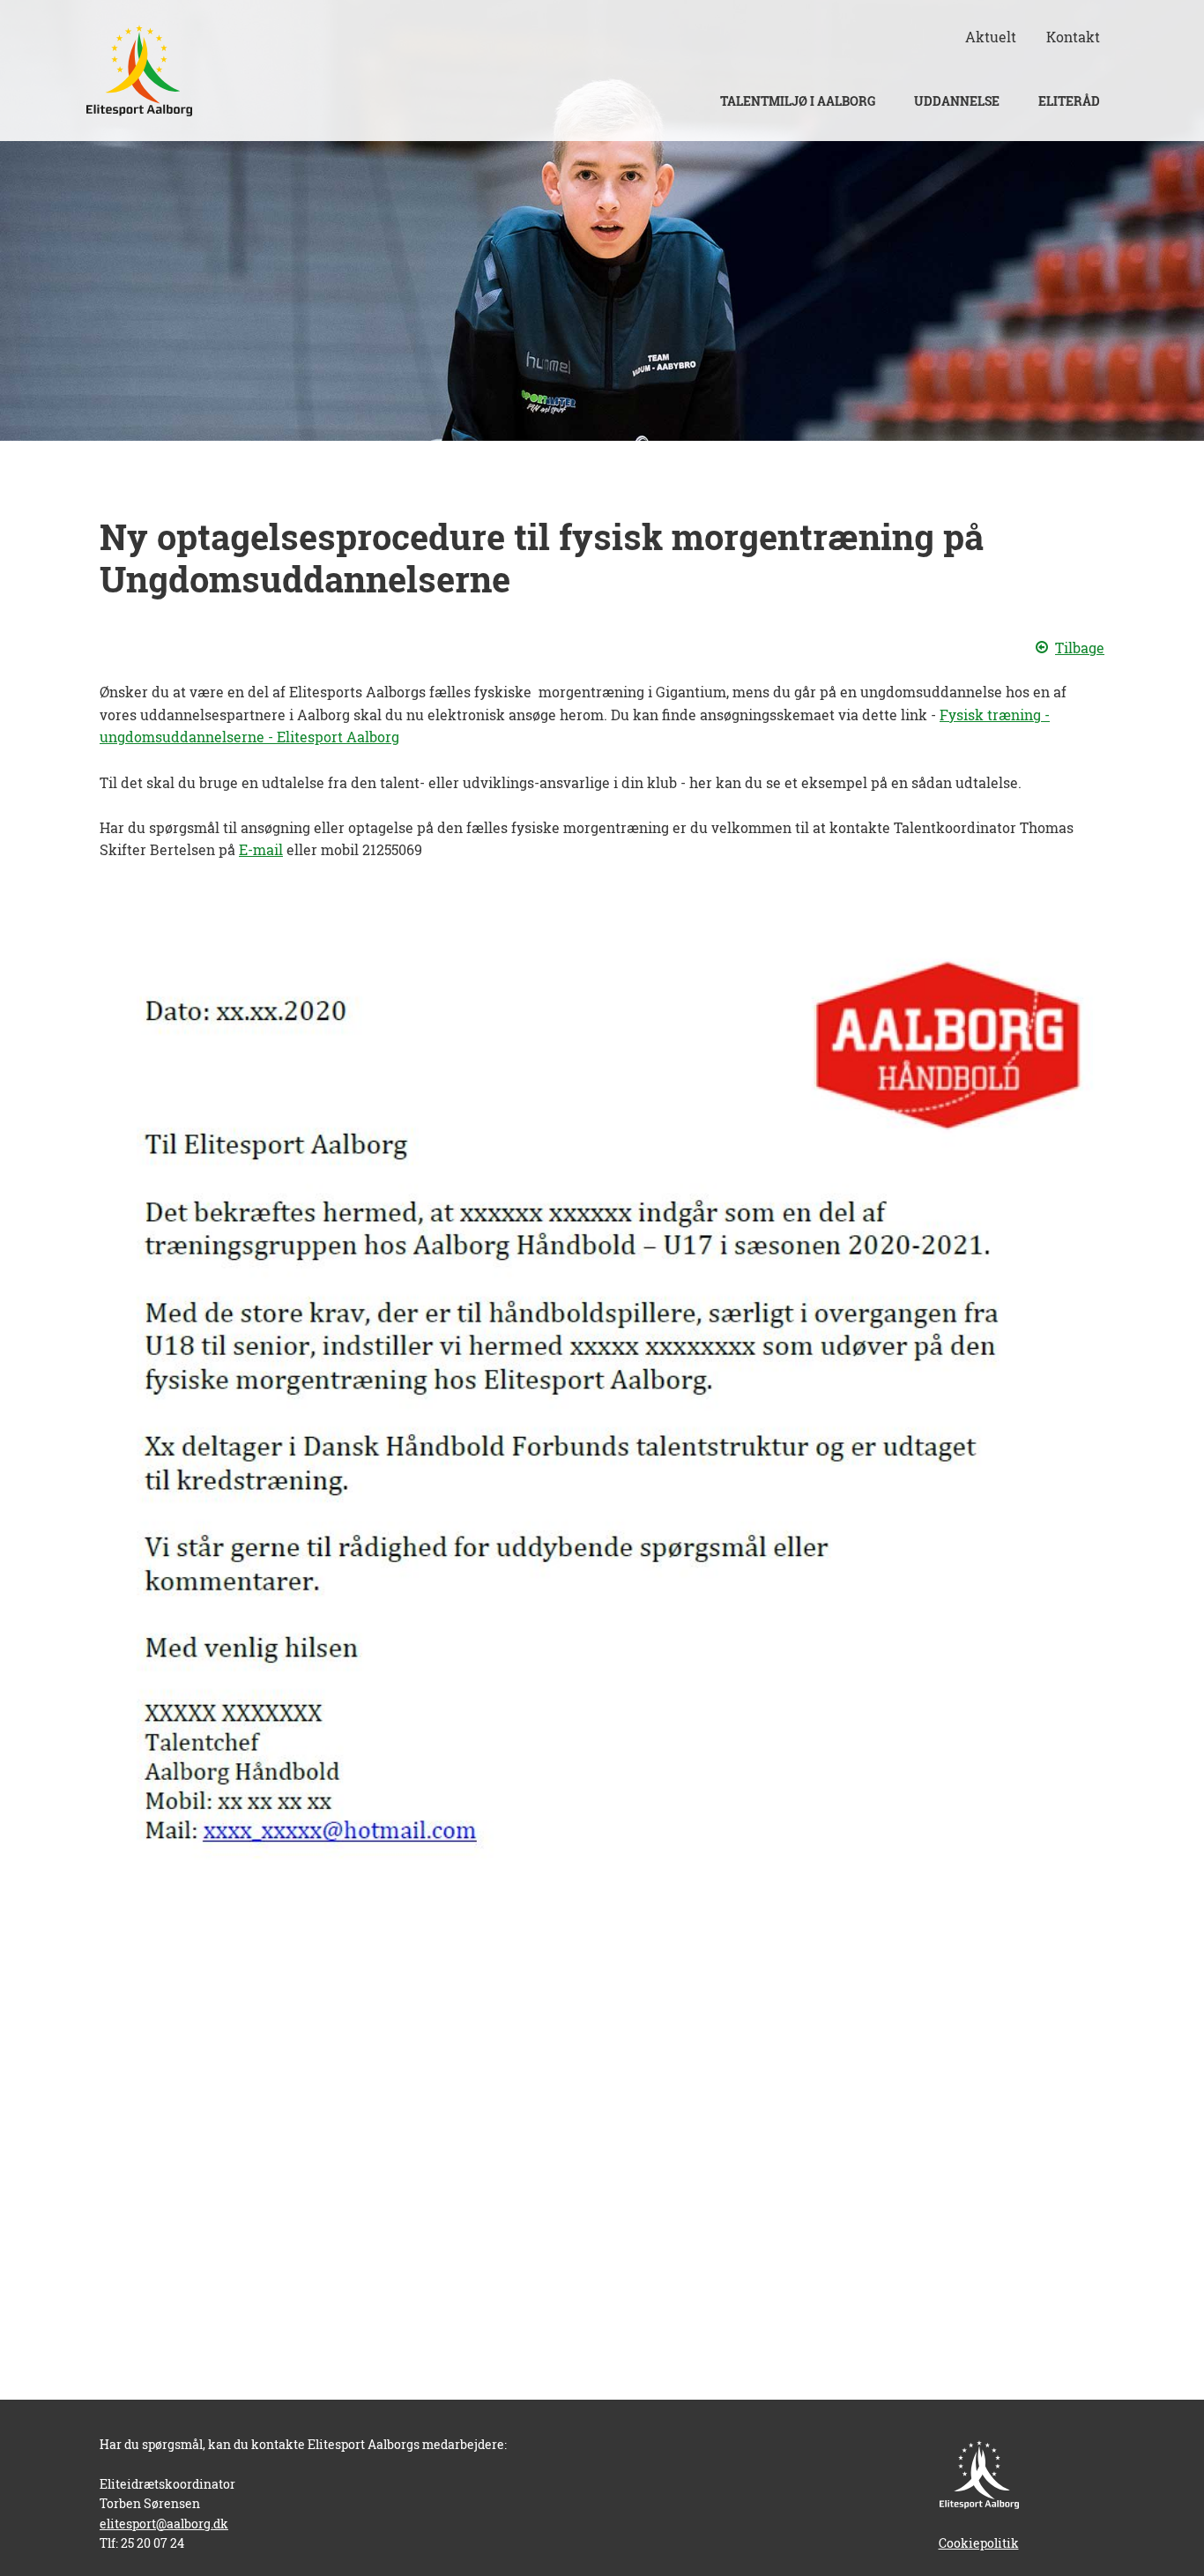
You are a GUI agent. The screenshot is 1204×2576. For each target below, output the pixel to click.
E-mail (261, 849)
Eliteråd (1069, 101)
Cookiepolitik (979, 2543)
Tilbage (1080, 648)
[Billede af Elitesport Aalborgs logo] (139, 71)
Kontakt (1073, 37)
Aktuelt (991, 37)
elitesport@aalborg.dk (164, 2524)
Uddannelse (957, 101)
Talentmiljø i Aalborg (798, 101)
